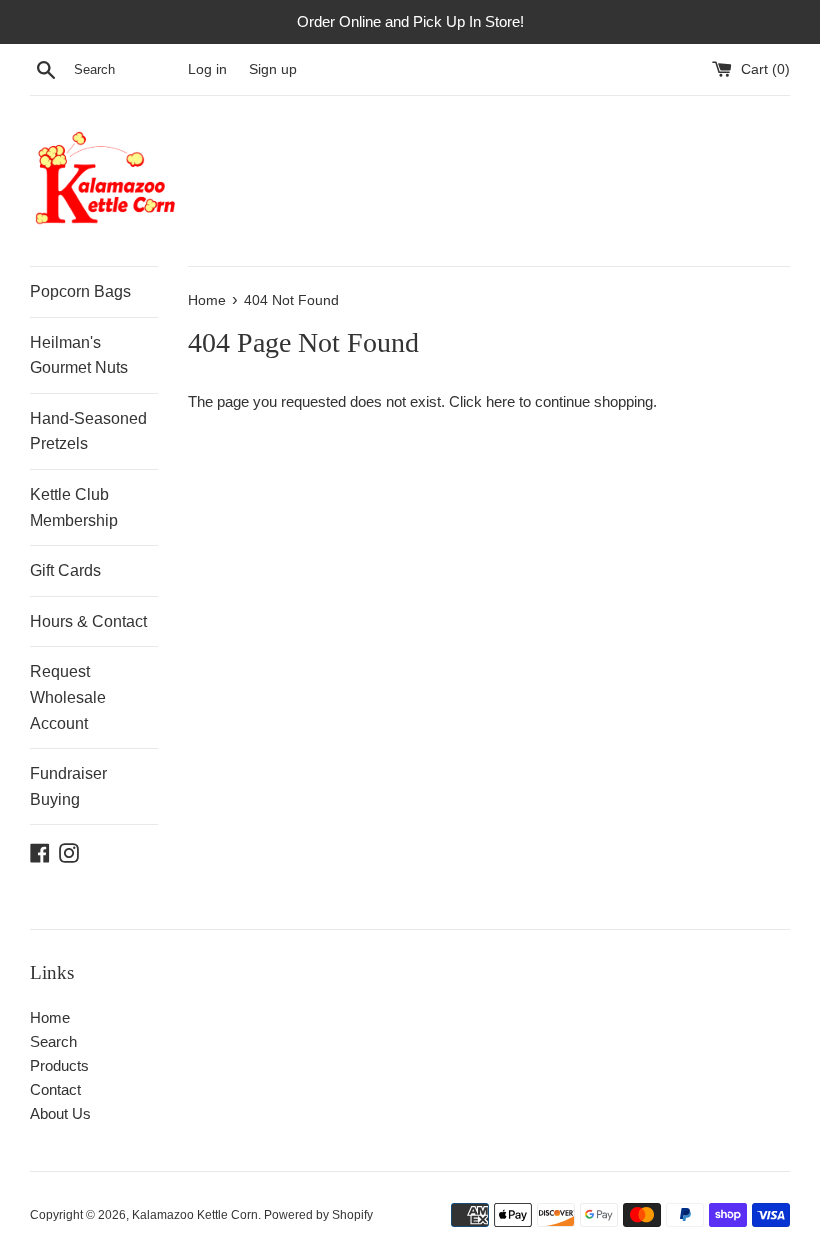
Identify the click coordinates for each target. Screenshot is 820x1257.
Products (59, 1065)
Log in (207, 69)
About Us (60, 1113)
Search (53, 1041)
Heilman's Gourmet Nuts (79, 355)
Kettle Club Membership (74, 507)
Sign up (273, 69)
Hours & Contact (88, 621)
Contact (55, 1089)
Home (50, 1017)
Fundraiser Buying (68, 786)
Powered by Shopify (318, 1215)
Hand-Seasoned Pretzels (88, 431)
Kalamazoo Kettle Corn (195, 1215)
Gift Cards (65, 570)
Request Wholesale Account (68, 697)
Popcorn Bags (80, 291)
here (500, 401)
